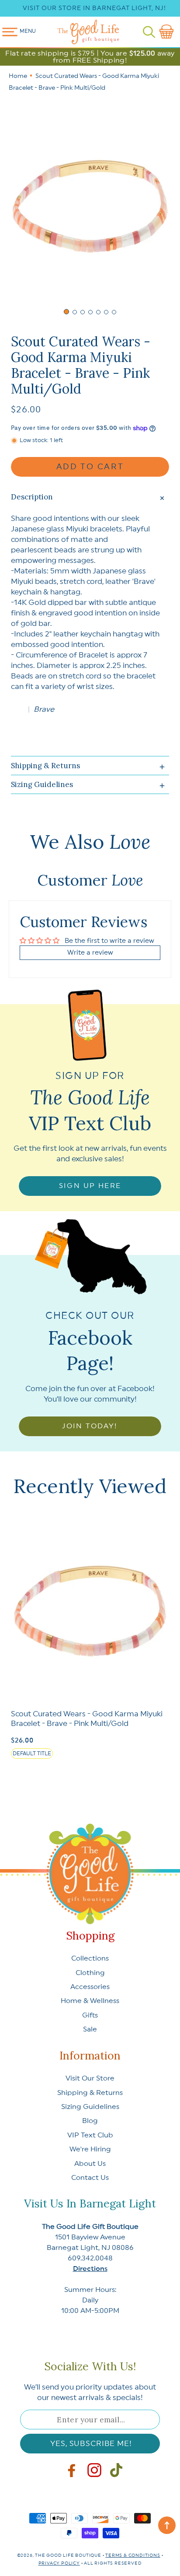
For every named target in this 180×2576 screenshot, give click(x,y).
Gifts (90, 2015)
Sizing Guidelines (90, 2107)
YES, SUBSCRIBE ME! (91, 2444)
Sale (90, 2029)
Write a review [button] (90, 953)
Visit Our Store (90, 2078)
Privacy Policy (59, 2563)
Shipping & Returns (90, 2093)
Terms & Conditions (133, 2555)
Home (18, 76)
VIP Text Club (90, 2135)
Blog (90, 2121)
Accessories (90, 1987)
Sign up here (90, 1186)
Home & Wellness (90, 2001)
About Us (90, 2164)
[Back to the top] (167, 2525)
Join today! (90, 1426)
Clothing (90, 1973)
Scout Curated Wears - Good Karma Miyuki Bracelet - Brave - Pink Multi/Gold (87, 1719)
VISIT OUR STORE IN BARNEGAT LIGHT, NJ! (94, 8)
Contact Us (90, 2178)
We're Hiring (90, 2149)
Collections (90, 1958)
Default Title (32, 1754)
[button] (149, 32)
